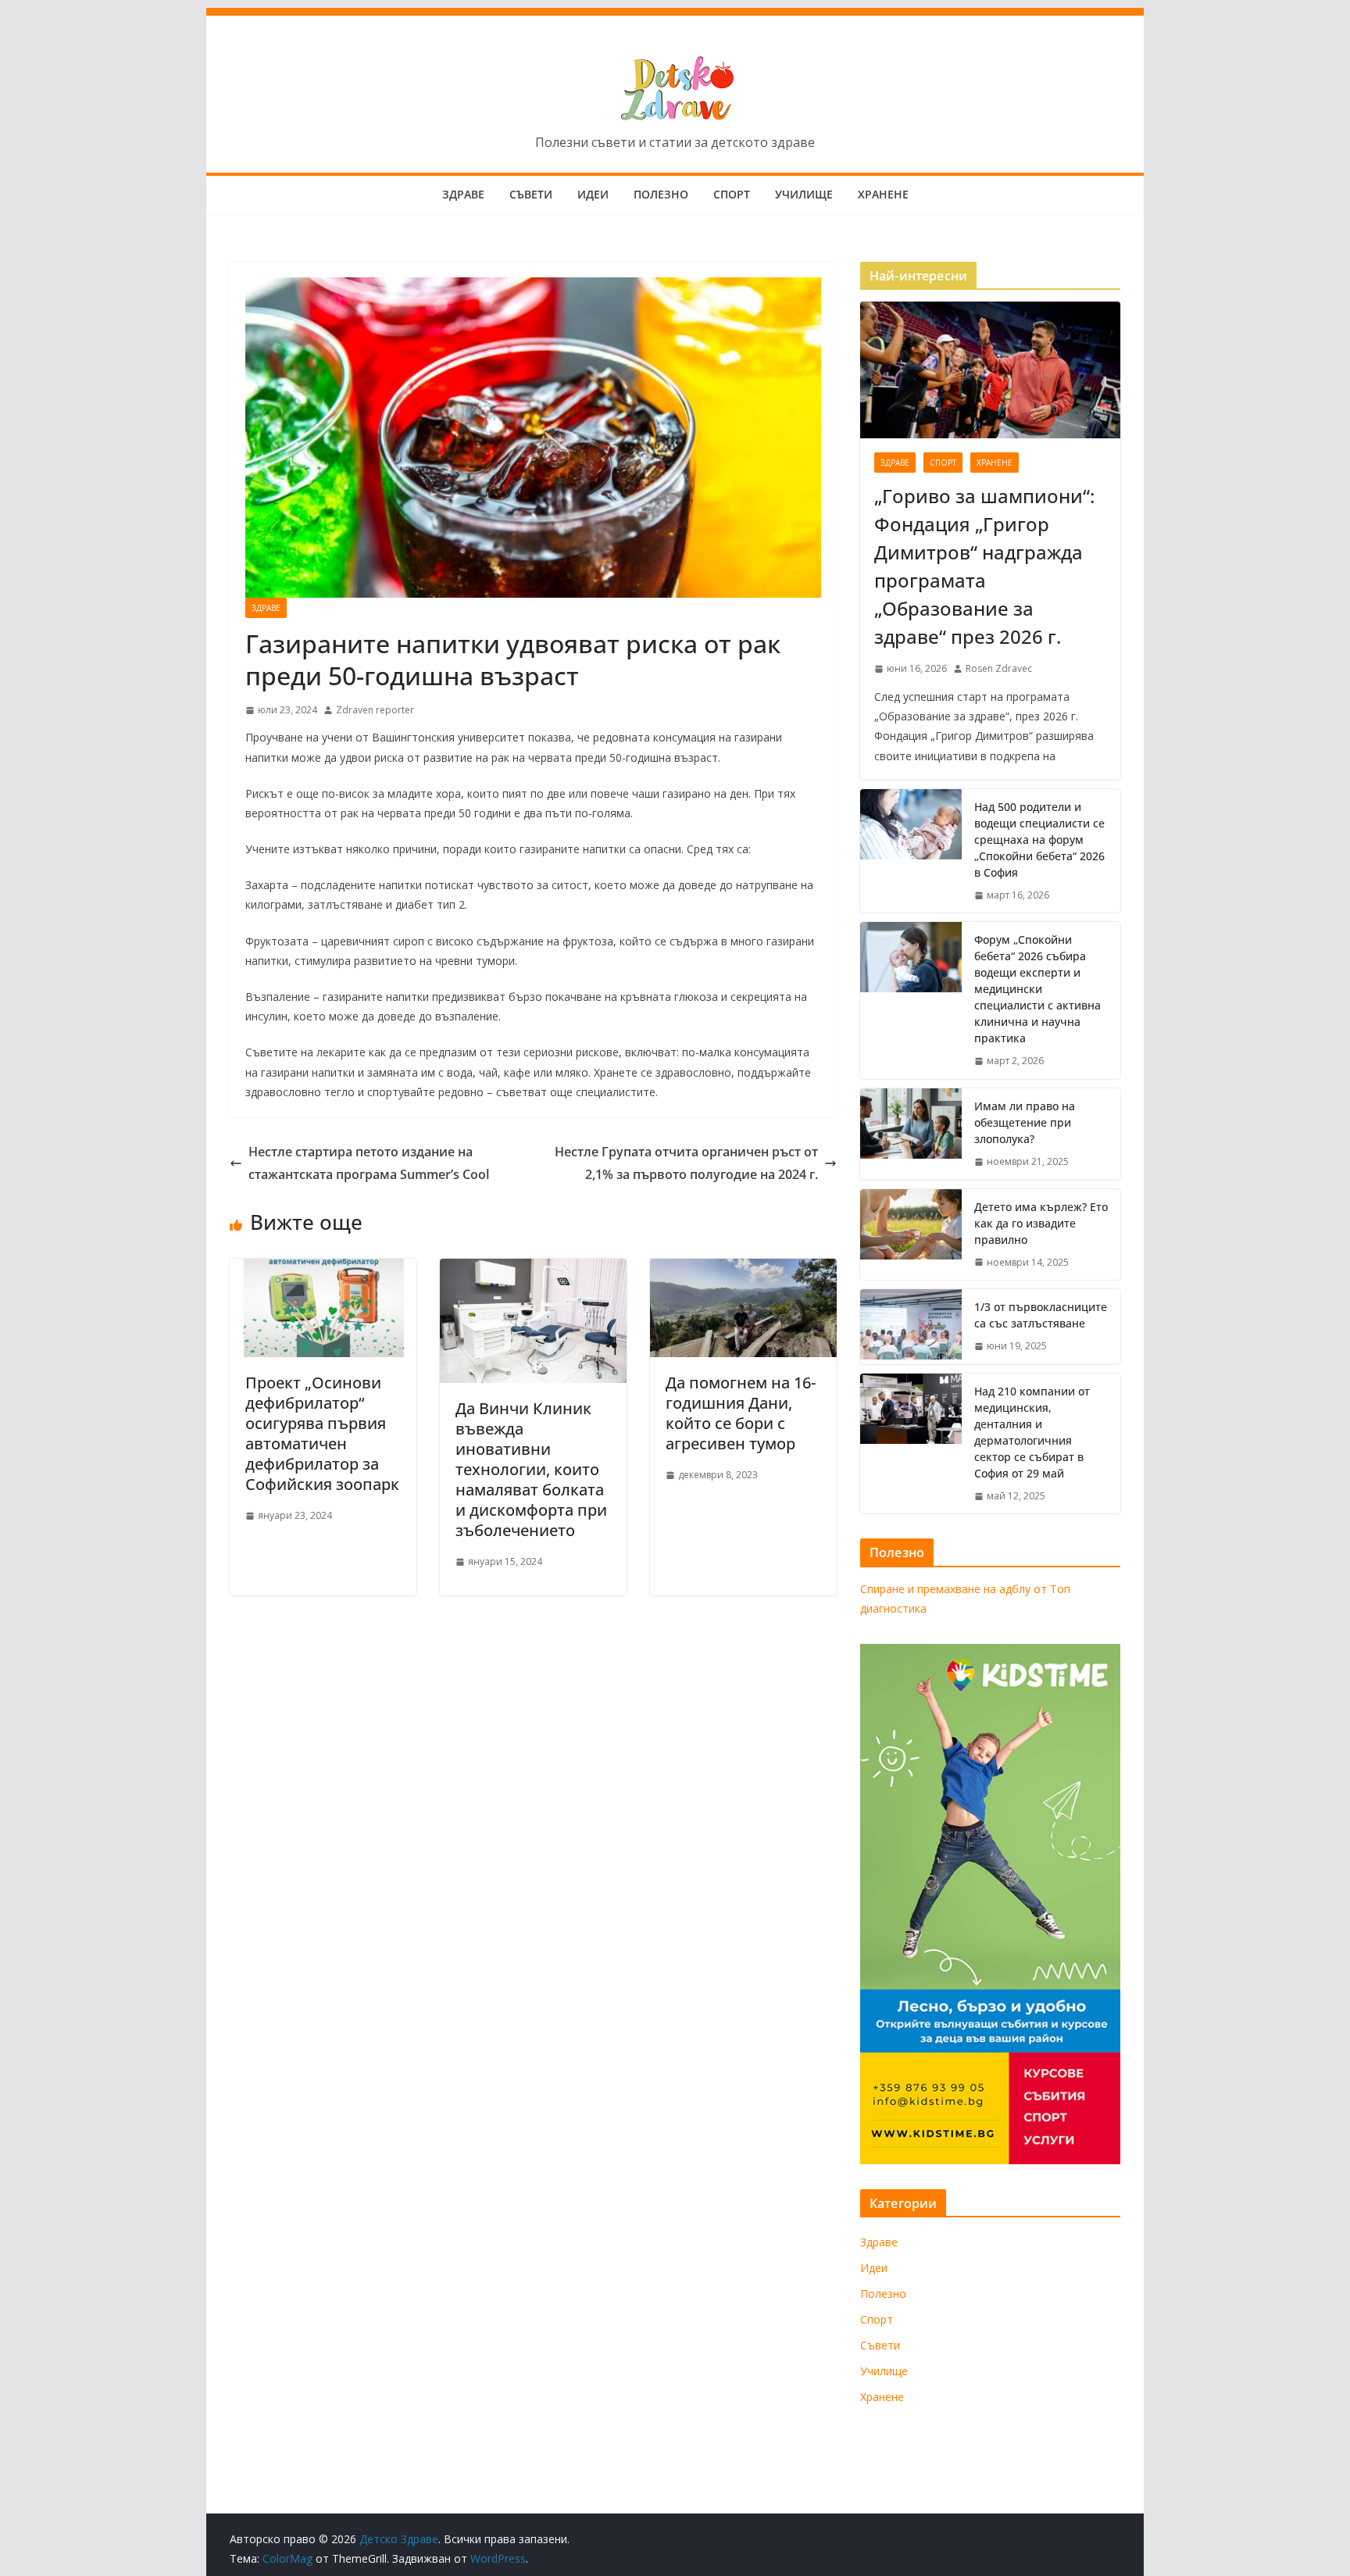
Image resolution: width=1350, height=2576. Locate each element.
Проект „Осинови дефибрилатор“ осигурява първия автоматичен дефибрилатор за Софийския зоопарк (322, 1433)
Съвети (531, 194)
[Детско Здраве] (675, 19)
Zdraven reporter (375, 710)
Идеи (593, 194)
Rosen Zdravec (999, 668)
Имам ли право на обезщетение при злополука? (1025, 1122)
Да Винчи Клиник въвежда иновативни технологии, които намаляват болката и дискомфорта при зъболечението (531, 1469)
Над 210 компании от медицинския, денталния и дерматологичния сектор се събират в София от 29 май (1032, 1432)
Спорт (732, 194)
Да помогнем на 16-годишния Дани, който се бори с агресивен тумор (741, 1413)
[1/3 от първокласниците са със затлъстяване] (911, 1327)
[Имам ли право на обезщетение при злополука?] (911, 1134)
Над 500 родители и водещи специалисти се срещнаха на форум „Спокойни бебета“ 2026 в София (1039, 840)
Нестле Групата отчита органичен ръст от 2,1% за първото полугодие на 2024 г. (686, 1163)
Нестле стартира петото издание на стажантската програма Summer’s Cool (369, 1163)
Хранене (883, 194)
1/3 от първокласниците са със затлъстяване (1041, 1315)
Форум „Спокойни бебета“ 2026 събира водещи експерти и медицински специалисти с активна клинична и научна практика (1037, 989)
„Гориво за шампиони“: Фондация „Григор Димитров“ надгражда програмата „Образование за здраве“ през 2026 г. (984, 566)
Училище (804, 194)
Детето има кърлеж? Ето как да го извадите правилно (1041, 1223)
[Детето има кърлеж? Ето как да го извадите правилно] (911, 1235)
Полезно (661, 194)
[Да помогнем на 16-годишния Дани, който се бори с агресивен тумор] (743, 1270)
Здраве (463, 194)
